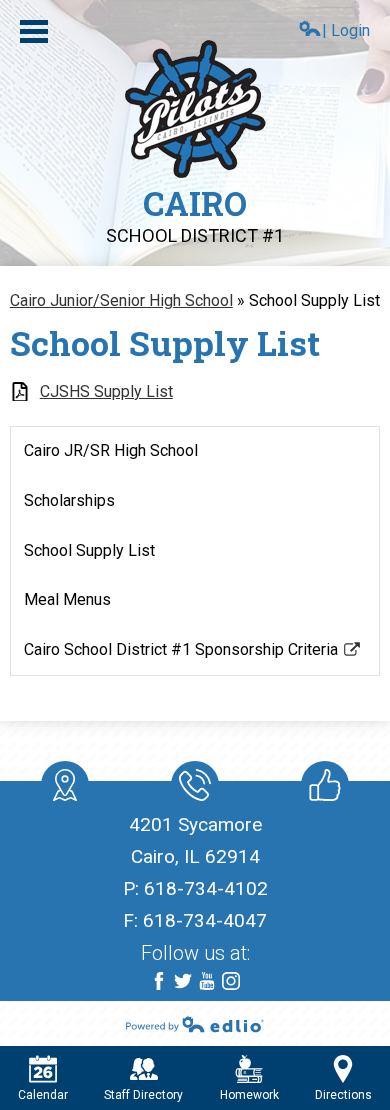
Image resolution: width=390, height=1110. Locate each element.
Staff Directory (143, 1095)
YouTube (207, 981)
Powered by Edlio (195, 1024)
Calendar (43, 1095)
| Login (346, 30)
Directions (343, 1095)
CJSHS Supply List (106, 391)
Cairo (195, 213)
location (65, 785)
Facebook (159, 981)
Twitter (183, 981)
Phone (195, 785)
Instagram (231, 981)
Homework (249, 1095)
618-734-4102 (206, 888)
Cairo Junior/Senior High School (121, 300)
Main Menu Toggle (34, 31)
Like (325, 785)
